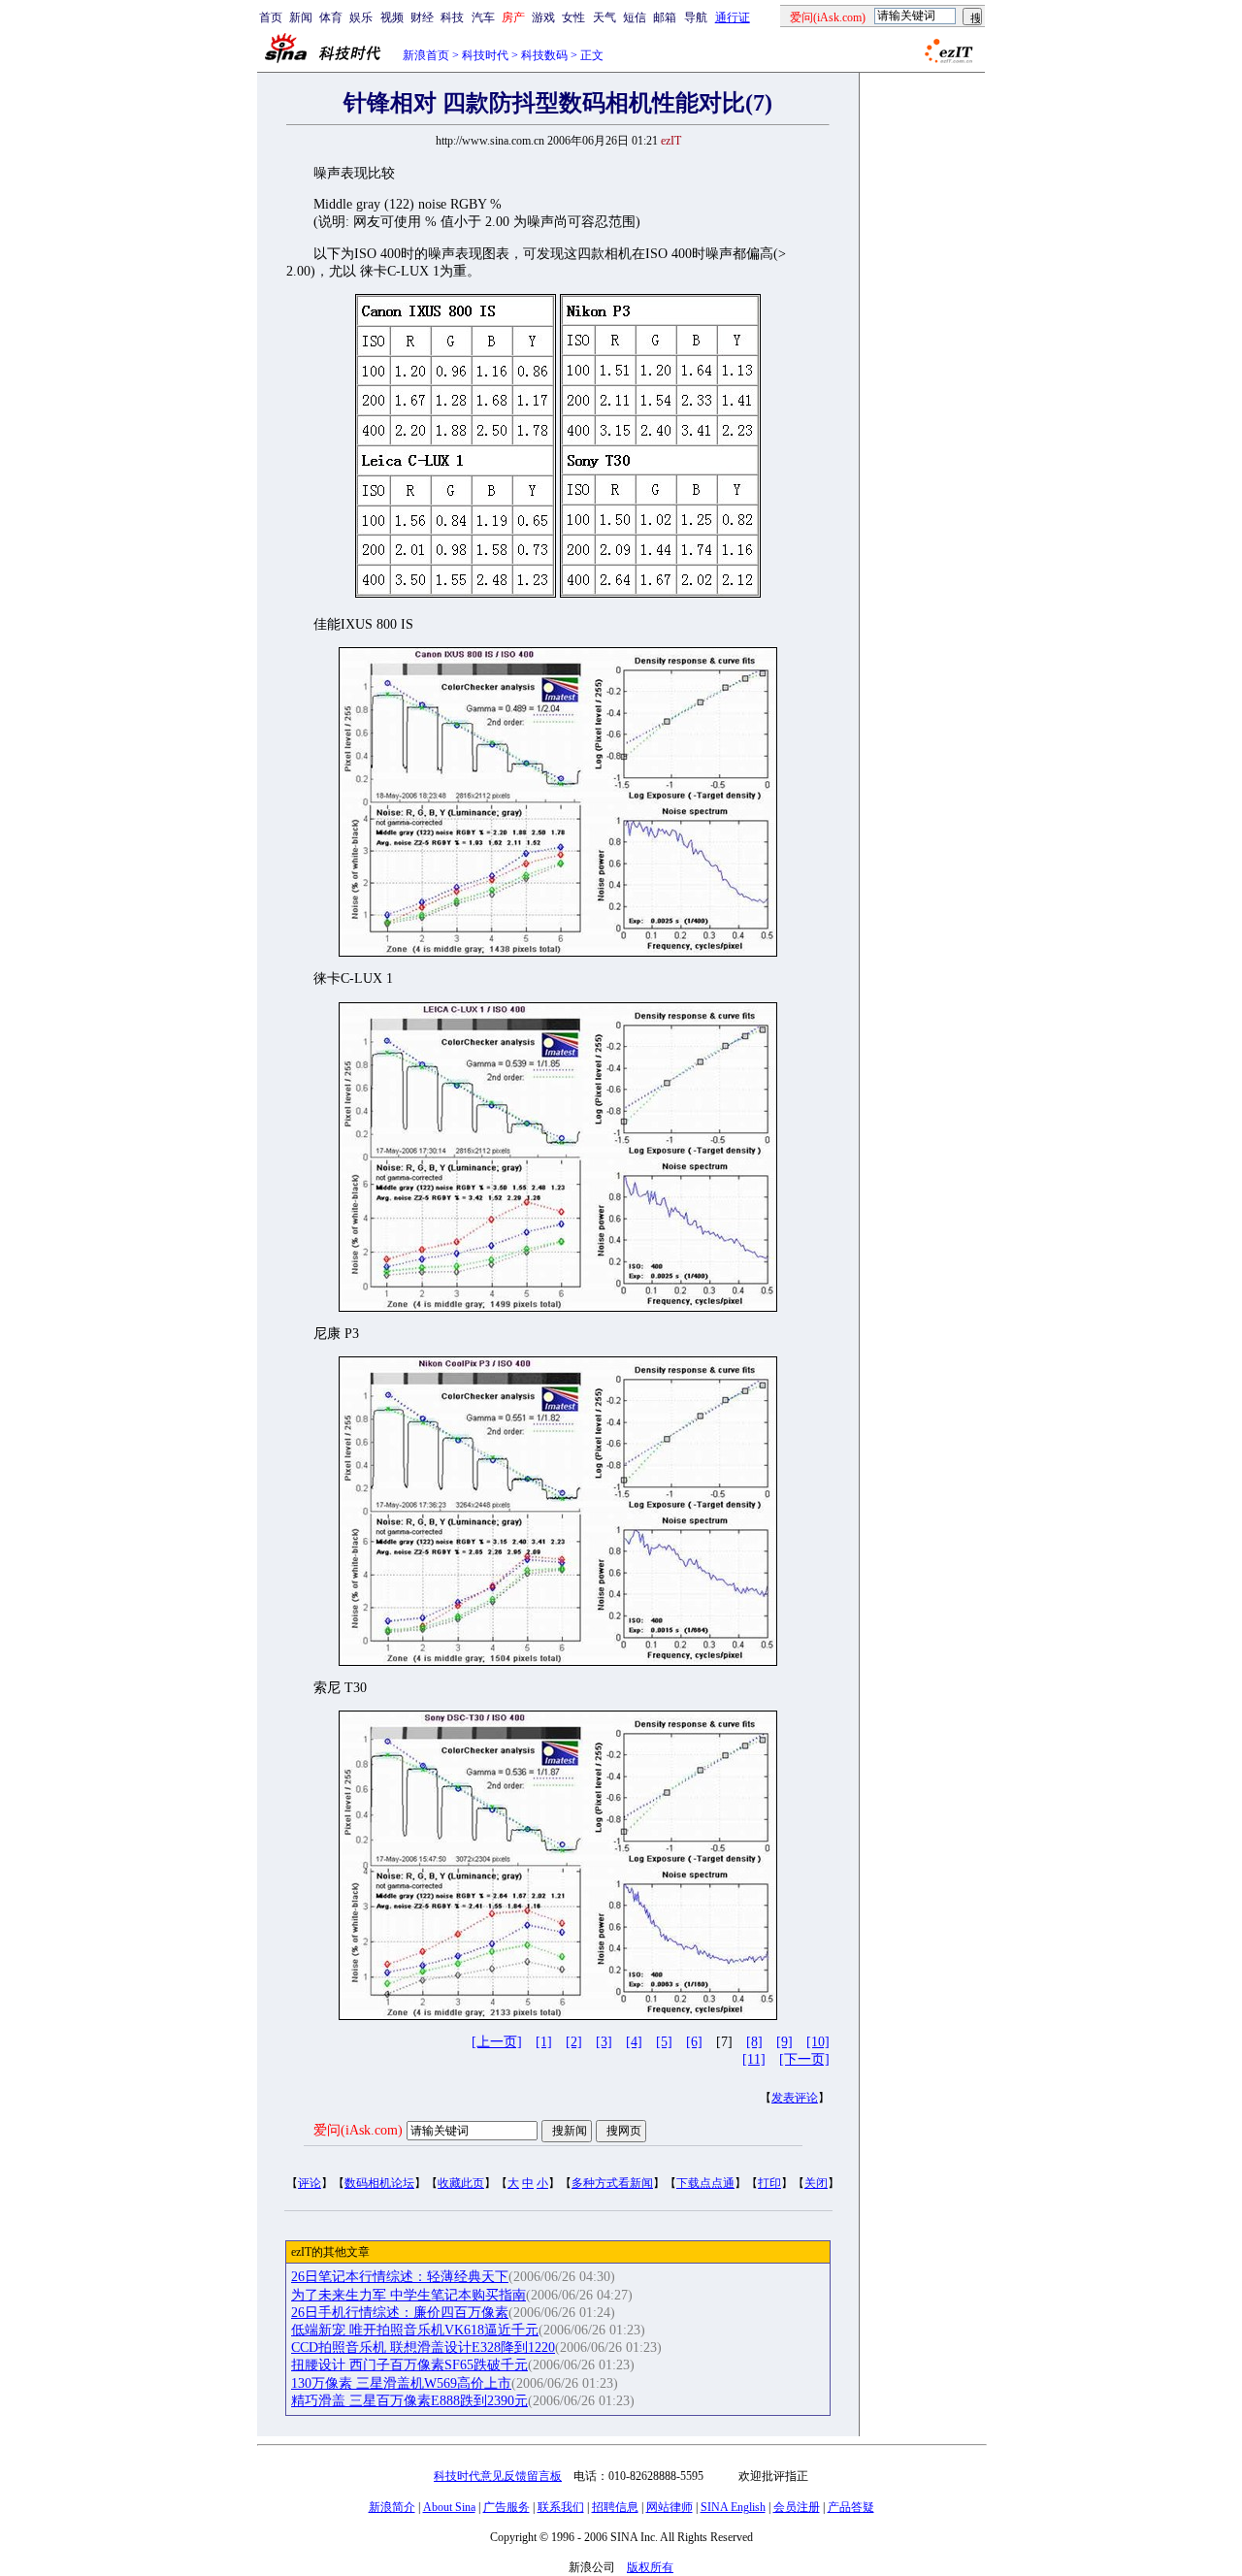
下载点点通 (705, 2183)
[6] (694, 2042)
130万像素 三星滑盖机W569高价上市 (401, 2383)
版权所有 (650, 2567)
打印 (769, 2183)
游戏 (543, 17)
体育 (331, 17)
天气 (605, 17)
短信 (635, 17)
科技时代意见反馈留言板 (498, 2476)
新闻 (301, 17)
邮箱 (665, 17)
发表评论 (795, 2098)
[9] (784, 2042)
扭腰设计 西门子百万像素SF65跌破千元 (409, 2365)
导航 (696, 17)
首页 (271, 17)
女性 (573, 17)
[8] (754, 2042)
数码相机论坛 (379, 2183)
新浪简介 (392, 2507)
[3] (604, 2042)
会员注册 (797, 2507)
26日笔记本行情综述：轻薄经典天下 (400, 2277)
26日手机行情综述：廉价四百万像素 (400, 2313)
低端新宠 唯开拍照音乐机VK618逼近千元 (415, 2330)
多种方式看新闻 (612, 2183)
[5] (664, 2042)
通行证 (733, 17)
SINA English (733, 2507)
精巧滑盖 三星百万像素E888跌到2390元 (409, 2401)
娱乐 (361, 17)
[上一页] (497, 2042)
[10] (818, 2042)
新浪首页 (426, 55)
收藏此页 (461, 2183)
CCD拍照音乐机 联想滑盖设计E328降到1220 (423, 2348)
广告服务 (507, 2507)
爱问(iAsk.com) (358, 2130)
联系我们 (561, 2507)
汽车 (483, 17)
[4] (634, 2042)
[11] (754, 2059)
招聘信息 (615, 2507)
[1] (544, 2042)
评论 (310, 2183)
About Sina (449, 2507)
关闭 (816, 2183)
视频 (392, 17)
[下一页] (804, 2059)
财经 (422, 17)
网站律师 (670, 2507)
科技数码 (544, 55)
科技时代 (485, 55)
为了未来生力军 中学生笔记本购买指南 (409, 2295)
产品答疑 (851, 2507)
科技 (452, 17)
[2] (574, 2042)
